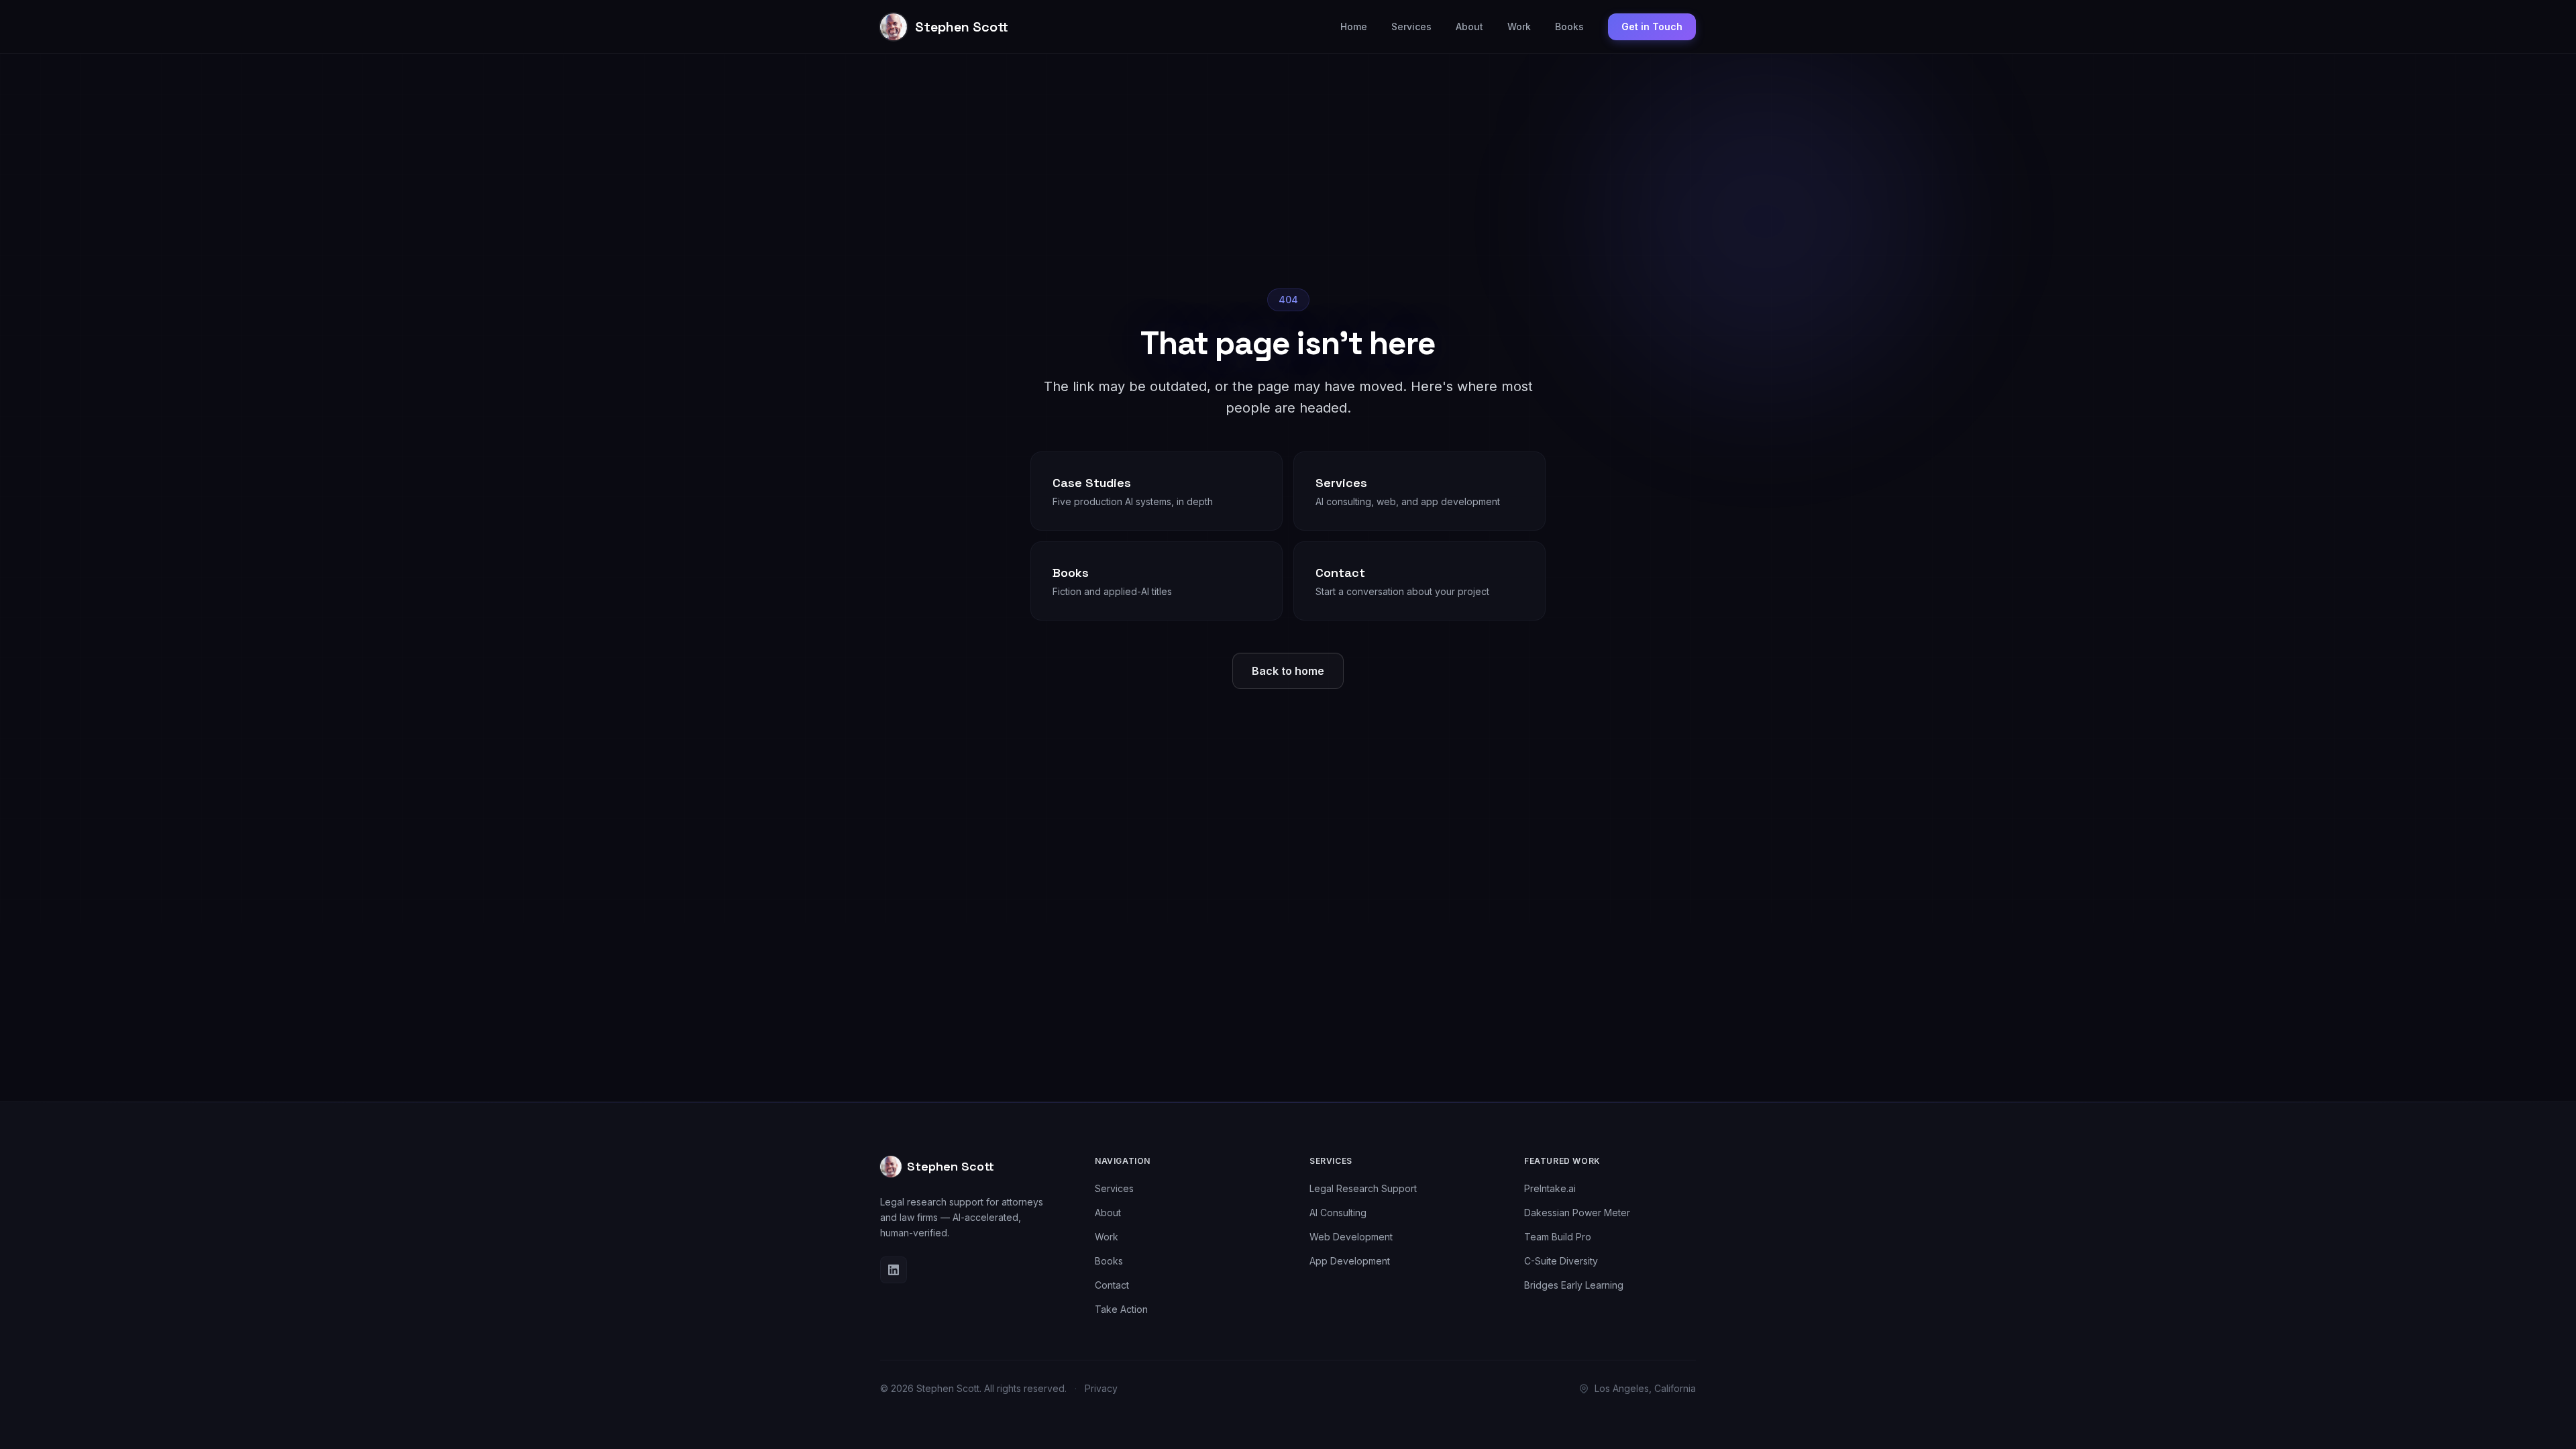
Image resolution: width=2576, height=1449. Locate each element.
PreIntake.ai (1550, 1188)
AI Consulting (1338, 1213)
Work (1519, 26)
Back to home (1288, 671)
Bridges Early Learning (1574, 1285)
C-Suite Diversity (1561, 1261)
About (1469, 26)
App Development (1350, 1261)
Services (1411, 26)
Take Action (1121, 1309)
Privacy (1101, 1388)
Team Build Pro (1558, 1237)
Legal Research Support (1363, 1188)
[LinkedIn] (894, 1270)
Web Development (1351, 1237)
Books (1569, 26)
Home (1354, 26)
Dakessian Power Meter (1577, 1213)
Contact (1112, 1285)
